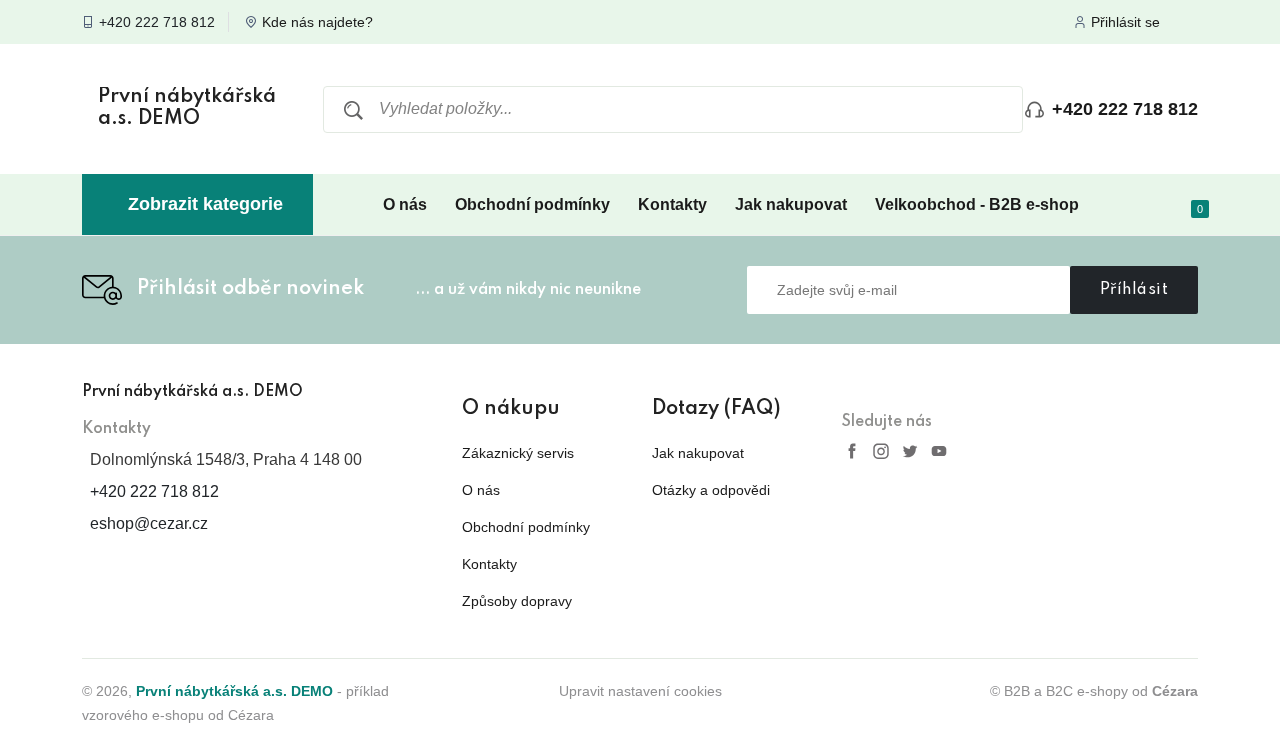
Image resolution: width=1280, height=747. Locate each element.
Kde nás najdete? (317, 22)
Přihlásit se (1125, 22)
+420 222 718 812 (157, 22)
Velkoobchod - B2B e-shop (977, 204)
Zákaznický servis (518, 453)
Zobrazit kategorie (205, 204)
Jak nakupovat (791, 204)
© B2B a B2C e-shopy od (1094, 691)
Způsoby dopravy (517, 601)
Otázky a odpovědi (711, 490)
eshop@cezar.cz (149, 523)
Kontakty (672, 204)
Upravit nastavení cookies (640, 691)
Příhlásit (1134, 290)
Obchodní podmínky (532, 204)
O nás (405, 204)
